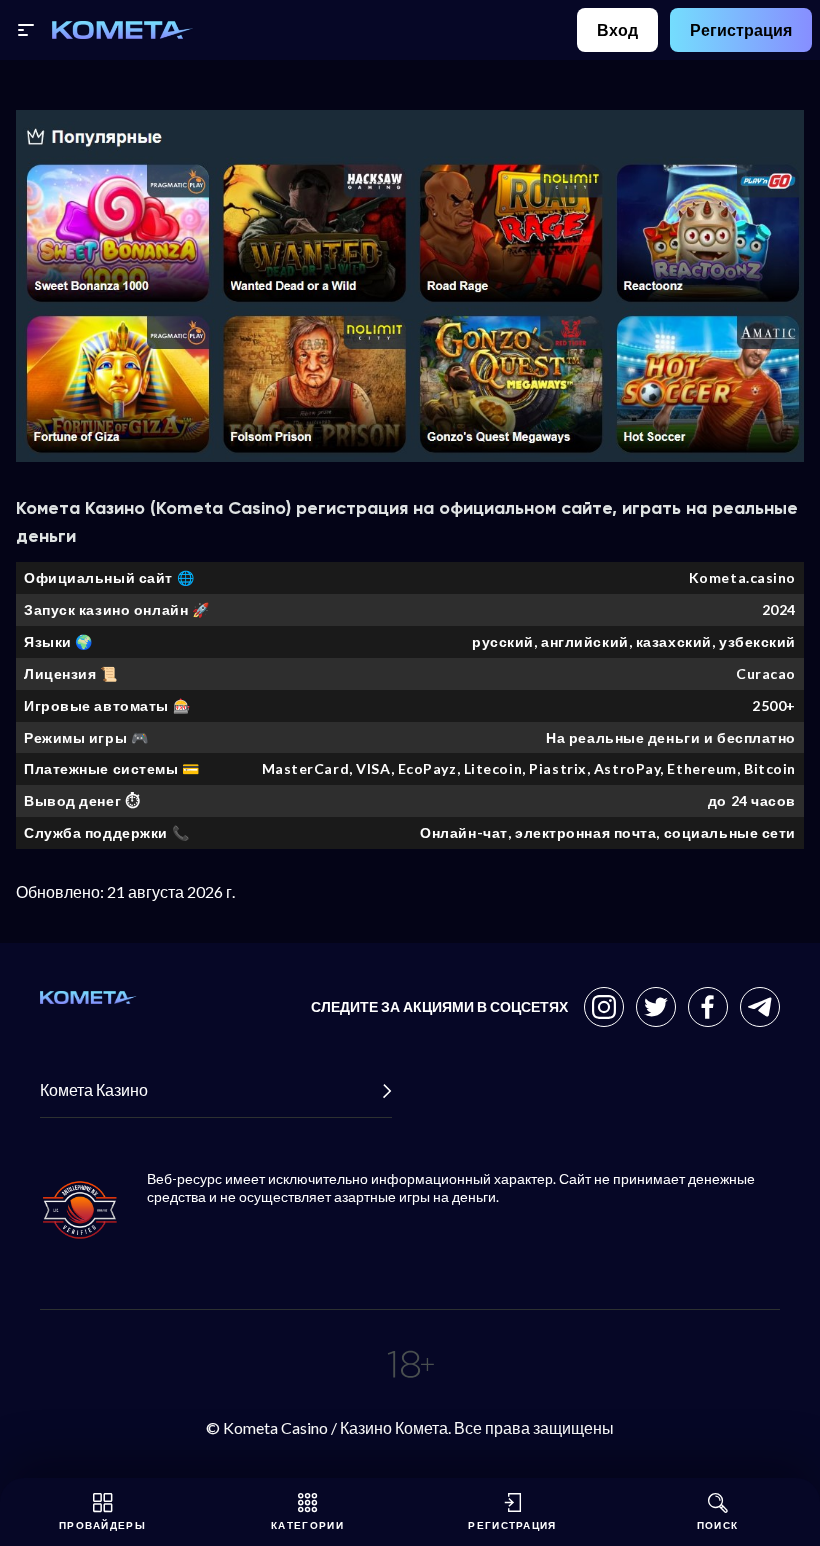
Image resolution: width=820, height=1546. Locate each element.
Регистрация (741, 29)
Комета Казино (94, 1089)
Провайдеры (102, 1525)
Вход (617, 29)
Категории (307, 1525)
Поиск (718, 1525)
